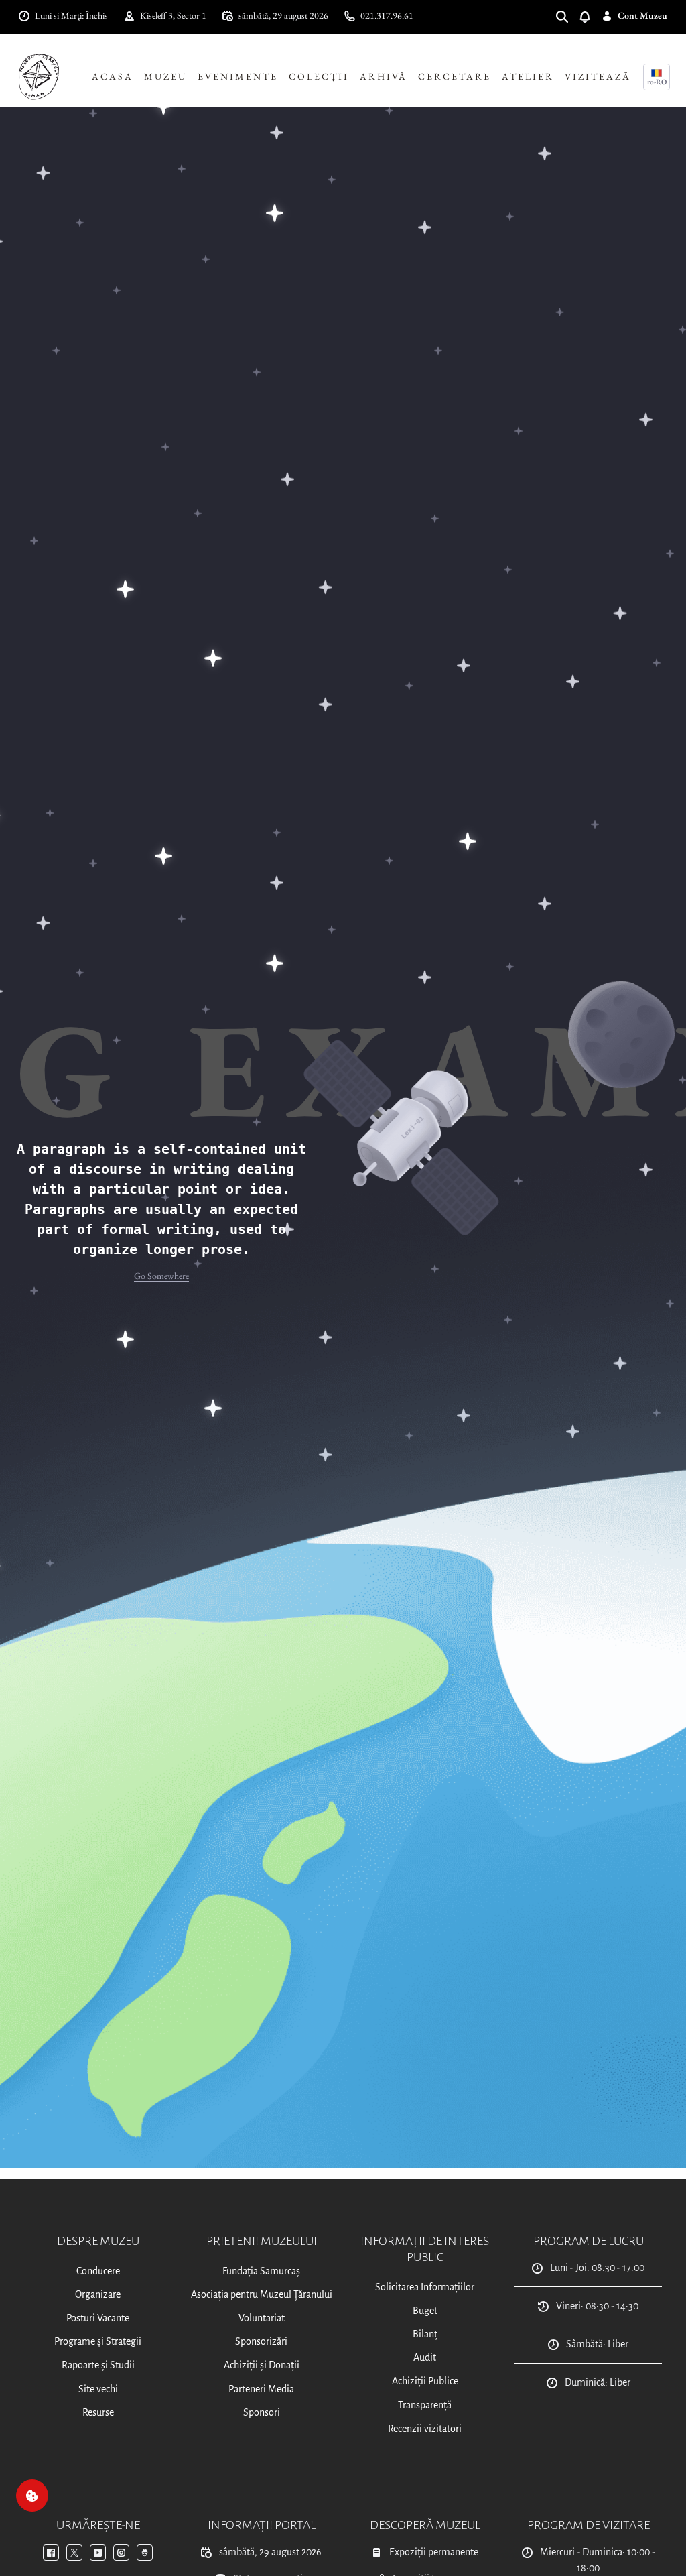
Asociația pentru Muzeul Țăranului (262, 2294)
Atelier (528, 76)
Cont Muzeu (642, 15)
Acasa (113, 76)
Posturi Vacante (98, 2318)
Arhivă (384, 76)
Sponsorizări (261, 2341)
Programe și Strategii (98, 2341)
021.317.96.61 (387, 15)
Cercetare (455, 76)
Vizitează (598, 76)
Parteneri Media (261, 2389)
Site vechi (98, 2389)
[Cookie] (32, 2496)
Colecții (319, 76)
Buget (425, 2311)
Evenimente (238, 76)
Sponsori (262, 2412)
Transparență (425, 2405)
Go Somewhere (161, 1276)
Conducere (98, 2271)
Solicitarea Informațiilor (425, 2287)
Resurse (98, 2412)
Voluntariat (262, 2318)
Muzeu (165, 76)
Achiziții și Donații (262, 2365)
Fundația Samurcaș (261, 2271)
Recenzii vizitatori (425, 2429)
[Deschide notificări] (590, 16)
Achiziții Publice (425, 2381)
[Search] (567, 16)
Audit (425, 2357)
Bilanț (425, 2334)
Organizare (98, 2294)
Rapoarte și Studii (98, 2365)
